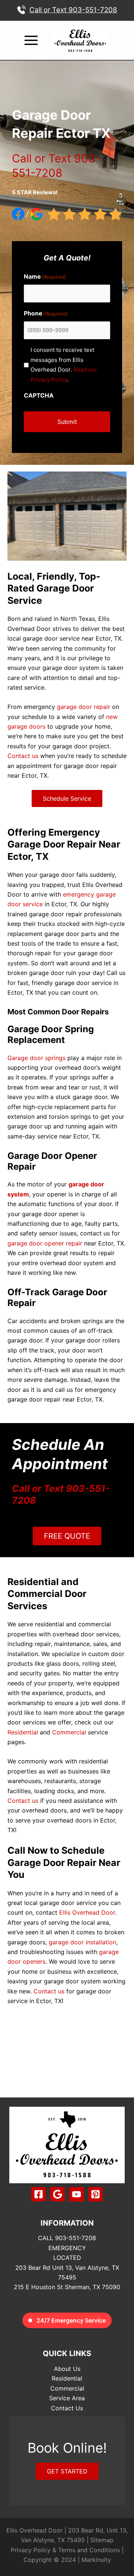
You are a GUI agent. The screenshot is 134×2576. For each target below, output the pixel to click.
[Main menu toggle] (31, 40)
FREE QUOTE (67, 1536)
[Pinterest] (95, 2194)
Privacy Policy (31, 2550)
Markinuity (96, 2560)
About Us (67, 2369)
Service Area (67, 2398)
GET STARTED (67, 2471)
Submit (67, 422)
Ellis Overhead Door (86, 1912)
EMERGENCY (67, 2248)
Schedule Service (67, 798)
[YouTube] (76, 2194)
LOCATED (67, 2258)
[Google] (58, 2194)
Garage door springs (36, 1058)
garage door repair (84, 707)
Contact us (23, 756)
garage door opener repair (45, 1243)
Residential (23, 1732)
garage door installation (82, 1942)
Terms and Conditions (89, 2550)
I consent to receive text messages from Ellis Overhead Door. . (64, 364)
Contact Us (67, 2408)
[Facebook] (39, 2194)
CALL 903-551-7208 (67, 2238)
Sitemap (102, 2540)
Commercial (69, 1732)
